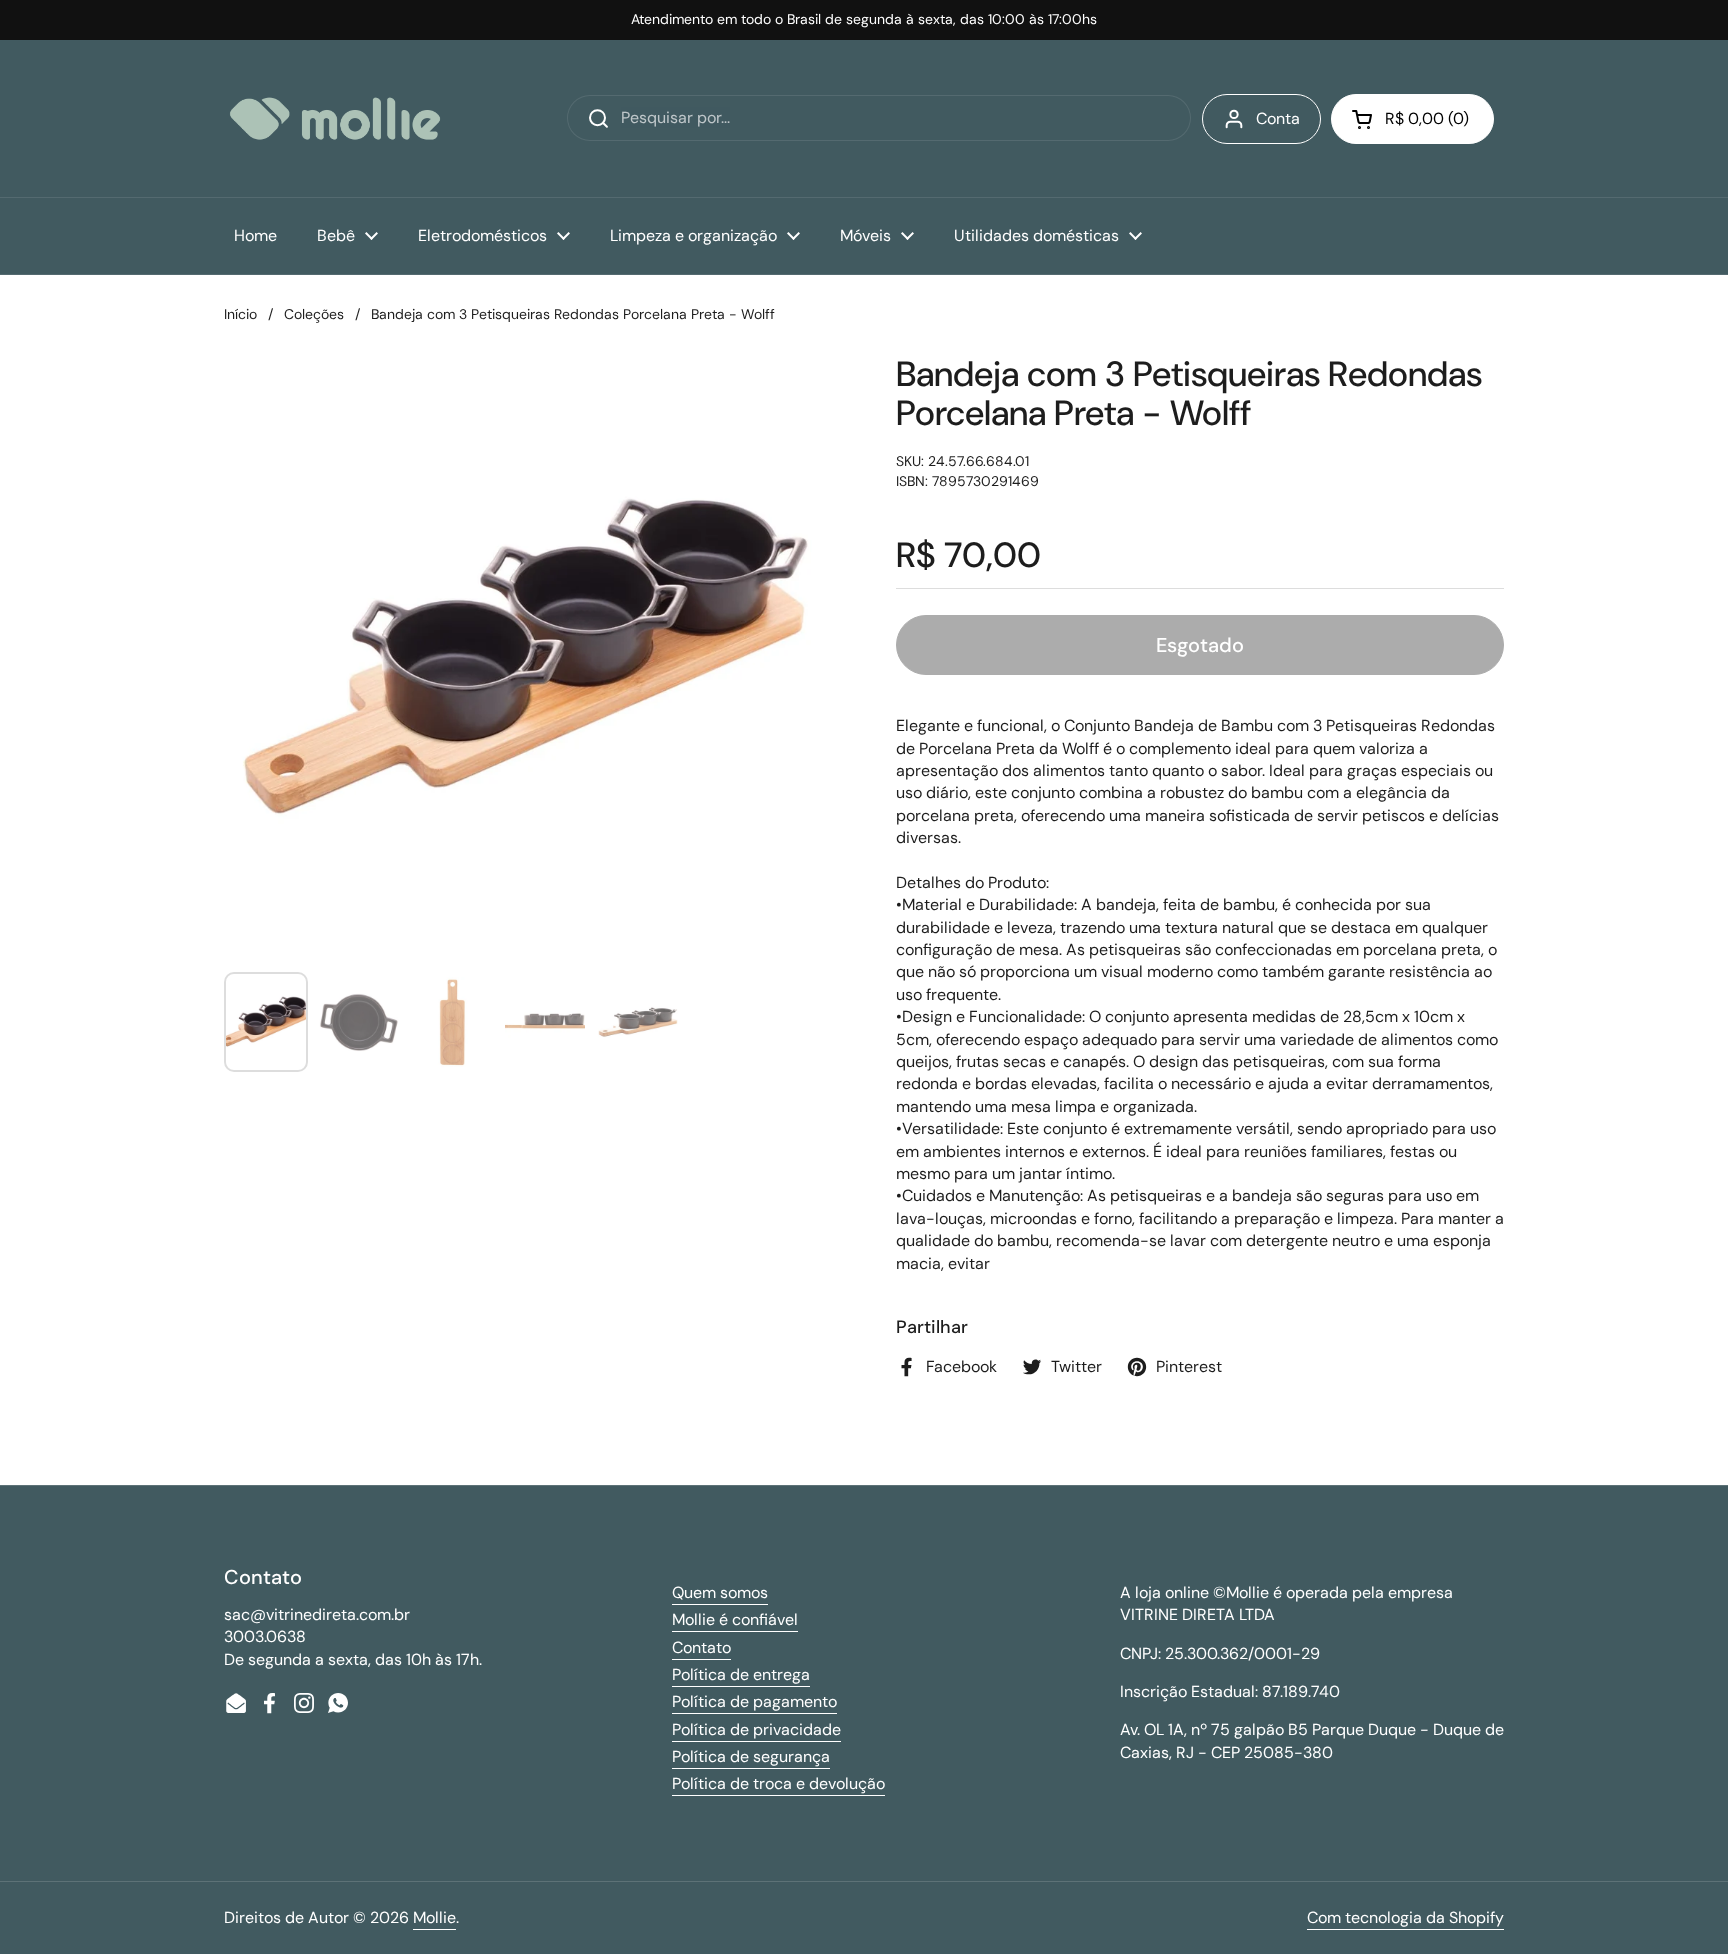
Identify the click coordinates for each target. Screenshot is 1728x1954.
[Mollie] (335, 118)
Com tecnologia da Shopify (1405, 1917)
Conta (1278, 118)
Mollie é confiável (735, 1619)
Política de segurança (751, 1756)
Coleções (314, 314)
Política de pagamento (754, 1701)
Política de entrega (741, 1674)
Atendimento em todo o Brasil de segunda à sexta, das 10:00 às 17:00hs (864, 19)
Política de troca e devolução (778, 1783)
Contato (701, 1647)
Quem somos (720, 1592)
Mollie (434, 1917)
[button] (1412, 119)
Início (240, 314)
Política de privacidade (756, 1729)
